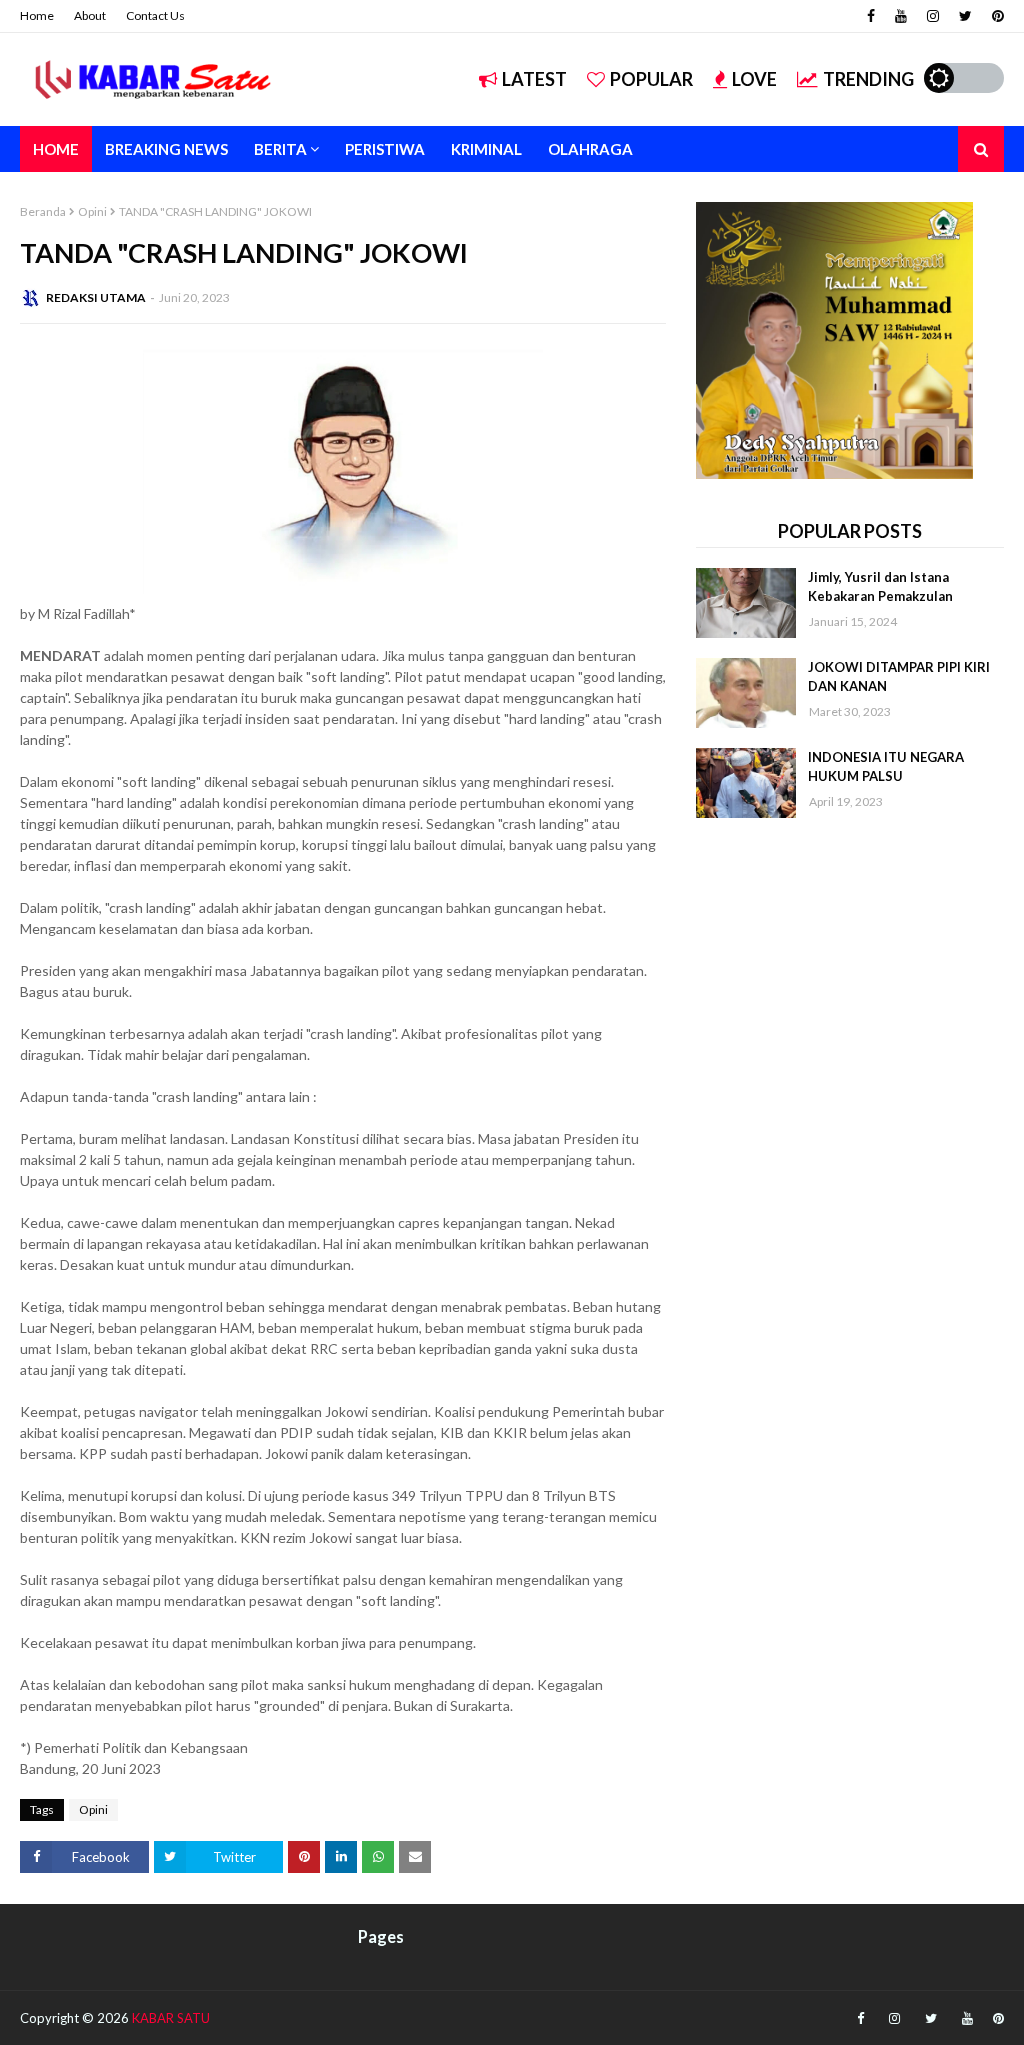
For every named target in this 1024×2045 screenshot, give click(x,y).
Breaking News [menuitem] (166, 149)
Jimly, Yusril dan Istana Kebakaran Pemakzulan (880, 587)
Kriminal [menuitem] (486, 149)
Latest (534, 79)
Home (37, 15)
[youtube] (901, 16)
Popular (651, 79)
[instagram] (933, 16)
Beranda (43, 211)
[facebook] (871, 16)
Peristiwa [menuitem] (385, 149)
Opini (92, 211)
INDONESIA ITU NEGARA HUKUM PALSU (886, 767)
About (90, 15)
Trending (868, 79)
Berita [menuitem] (280, 149)
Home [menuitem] (56, 149)
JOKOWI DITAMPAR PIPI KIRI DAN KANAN (899, 677)
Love (754, 79)
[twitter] (965, 16)
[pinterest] (995, 16)
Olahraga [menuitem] (590, 149)
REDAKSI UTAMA (96, 297)
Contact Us (155, 15)
